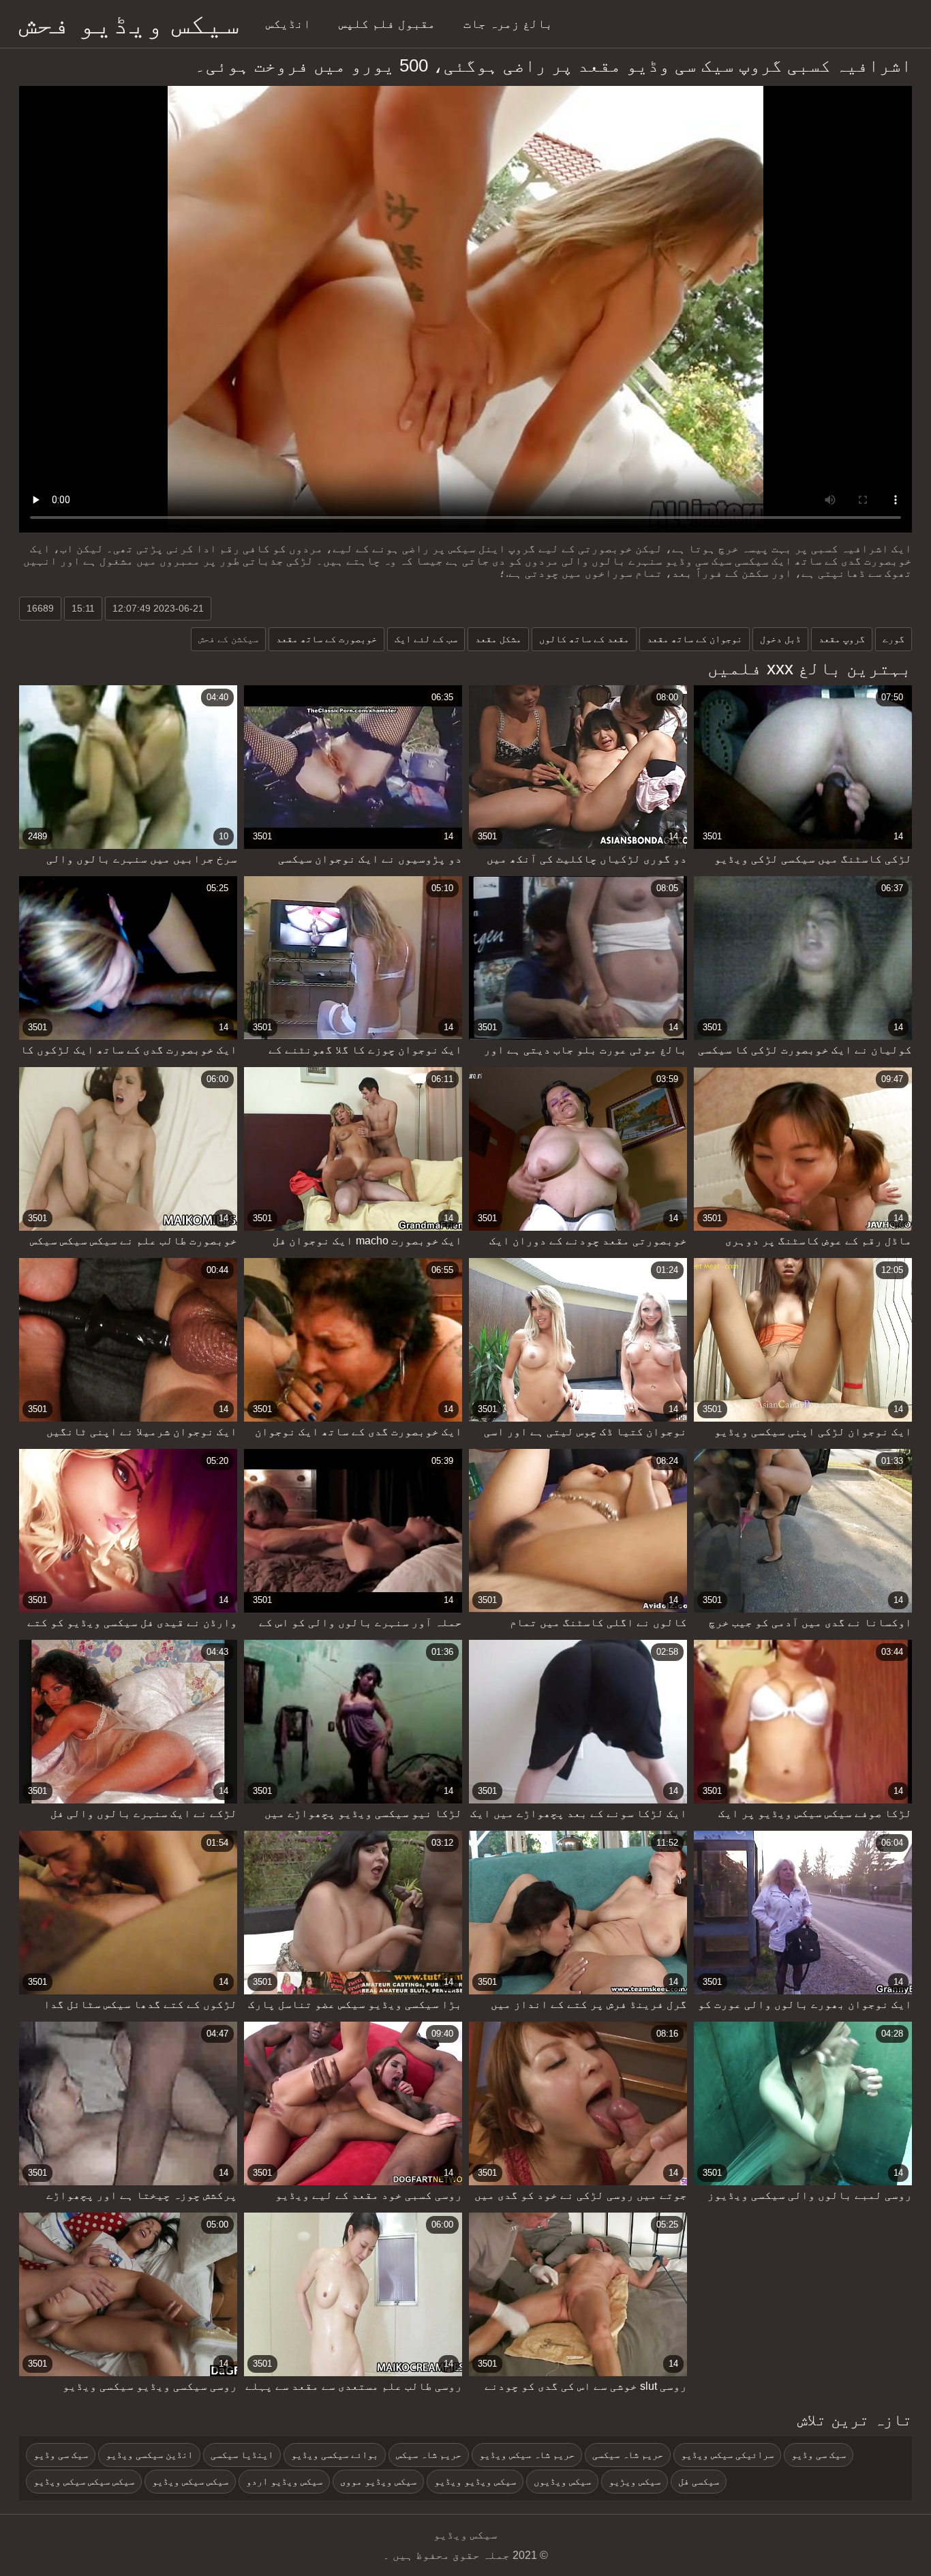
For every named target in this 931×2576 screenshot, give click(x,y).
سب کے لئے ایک (426, 639)
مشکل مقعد (498, 639)
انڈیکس (288, 24)
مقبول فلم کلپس (387, 24)
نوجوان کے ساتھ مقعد (695, 639)
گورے (894, 639)
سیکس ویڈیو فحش (129, 24)
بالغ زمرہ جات (508, 24)
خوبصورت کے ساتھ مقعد (326, 639)
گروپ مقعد (842, 639)
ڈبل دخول (780, 639)
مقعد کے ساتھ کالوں (584, 639)
